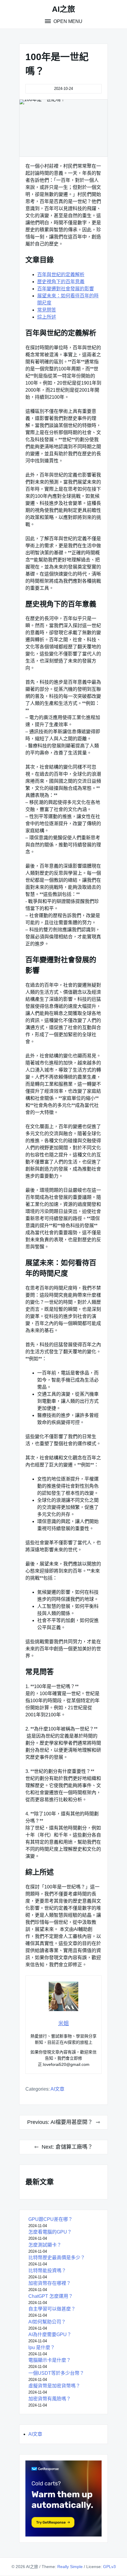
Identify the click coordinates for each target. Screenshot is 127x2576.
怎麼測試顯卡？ (45, 2245)
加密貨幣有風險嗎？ (50, 2399)
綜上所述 (47, 317)
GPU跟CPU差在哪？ (51, 2219)
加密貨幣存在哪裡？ (50, 2283)
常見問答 (47, 310)
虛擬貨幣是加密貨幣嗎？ (54, 2386)
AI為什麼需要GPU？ (50, 2334)
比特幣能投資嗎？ (47, 2271)
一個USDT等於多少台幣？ (56, 2373)
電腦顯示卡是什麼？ (50, 2360)
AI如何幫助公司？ (47, 2322)
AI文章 (57, 2089)
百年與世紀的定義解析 (61, 275)
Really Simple (70, 2567)
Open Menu (67, 21)
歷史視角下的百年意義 (61, 282)
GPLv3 (109, 2567)
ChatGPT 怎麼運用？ (51, 2296)
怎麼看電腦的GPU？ (50, 2232)
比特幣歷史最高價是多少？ (57, 2258)
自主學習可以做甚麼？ (52, 2309)
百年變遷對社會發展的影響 (66, 289)
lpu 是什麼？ (42, 2347)
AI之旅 (63, 9)
